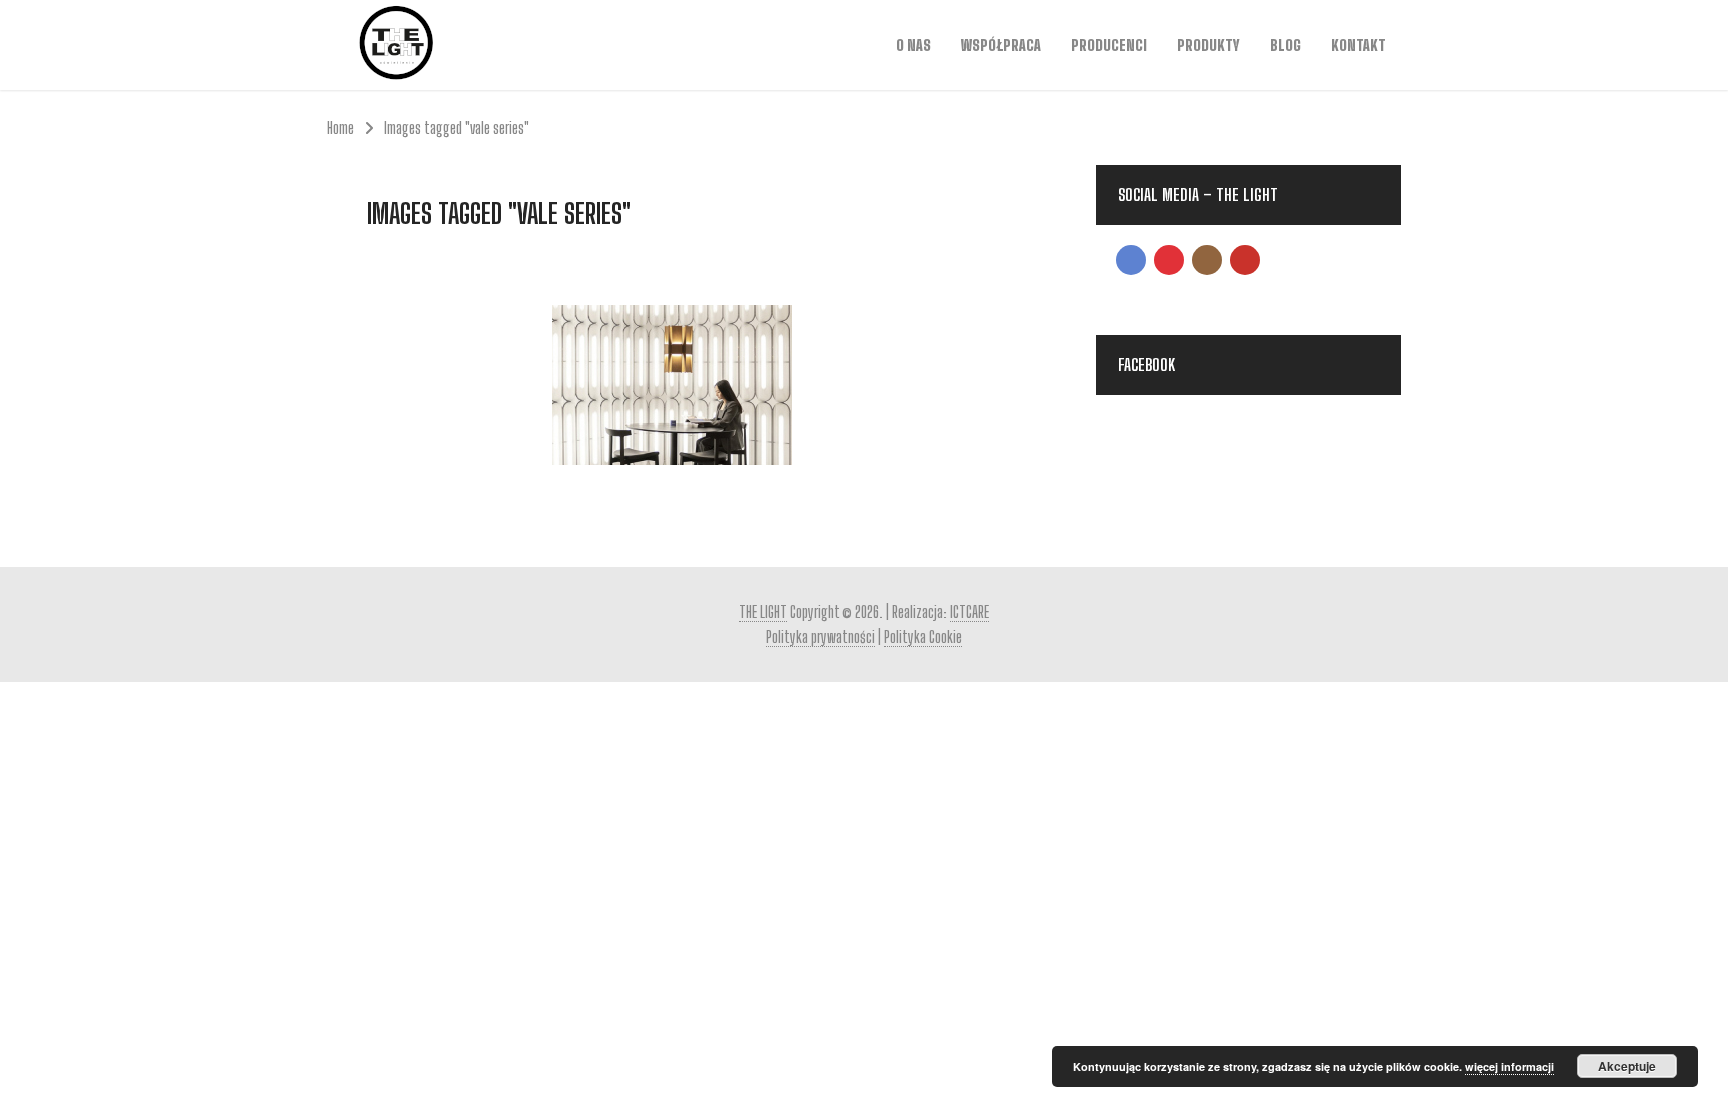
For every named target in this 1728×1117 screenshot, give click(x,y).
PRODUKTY (1208, 45)
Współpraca (1001, 45)
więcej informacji (1509, 1066)
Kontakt (1358, 45)
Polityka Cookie (923, 636)
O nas (913, 45)
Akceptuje (1627, 1066)
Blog (1285, 45)
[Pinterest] (1169, 260)
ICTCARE (969, 611)
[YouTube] (1245, 260)
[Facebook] (1131, 260)
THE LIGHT (763, 611)
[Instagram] (1207, 260)
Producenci (1109, 45)
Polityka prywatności (820, 636)
